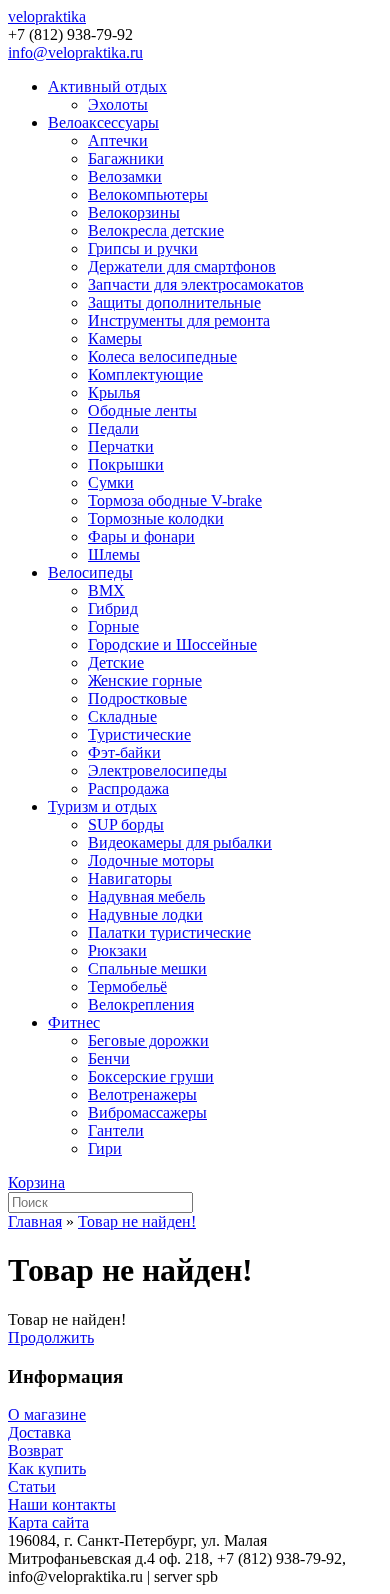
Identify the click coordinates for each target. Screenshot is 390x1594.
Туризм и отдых (102, 806)
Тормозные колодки (156, 518)
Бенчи (109, 1058)
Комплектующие (145, 374)
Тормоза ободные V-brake (175, 500)
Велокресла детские (156, 230)
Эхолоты (118, 104)
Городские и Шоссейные (172, 644)
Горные (113, 626)
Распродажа (128, 788)
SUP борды (126, 824)
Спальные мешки (147, 968)
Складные (122, 716)
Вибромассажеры (147, 1112)
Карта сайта (48, 1522)
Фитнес (74, 1022)
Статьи (32, 1486)
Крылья (114, 392)
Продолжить (51, 1337)
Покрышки (126, 464)
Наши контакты (62, 1504)
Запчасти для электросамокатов (196, 284)
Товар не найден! (137, 1221)
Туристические (139, 734)
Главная (35, 1221)
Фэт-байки (124, 752)
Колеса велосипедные (162, 356)
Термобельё (127, 986)
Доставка (39, 1432)
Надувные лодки (145, 914)
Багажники (126, 158)
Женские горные (145, 680)
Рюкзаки (117, 950)
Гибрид (113, 608)
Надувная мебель (146, 896)
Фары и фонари (141, 536)
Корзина (36, 1182)
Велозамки (125, 176)
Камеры (115, 338)
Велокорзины (134, 212)
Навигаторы (130, 878)
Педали (113, 428)
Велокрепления (141, 1004)
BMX (106, 590)
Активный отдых (107, 86)
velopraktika (47, 16)
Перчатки (121, 446)
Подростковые (137, 698)
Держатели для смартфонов (182, 266)
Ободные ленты (142, 410)
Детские (116, 662)
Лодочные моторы (151, 860)
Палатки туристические (169, 932)
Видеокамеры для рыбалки (180, 842)
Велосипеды (90, 572)
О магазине (47, 1414)
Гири (105, 1148)
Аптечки (118, 140)
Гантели (116, 1130)
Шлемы (114, 554)
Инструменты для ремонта (179, 320)
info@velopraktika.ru (75, 52)
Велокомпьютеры (148, 194)
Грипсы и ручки (143, 248)
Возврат (35, 1450)
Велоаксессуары (103, 122)
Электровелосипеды (157, 770)
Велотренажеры (142, 1094)
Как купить (47, 1468)
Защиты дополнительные (174, 302)
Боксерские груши (151, 1076)
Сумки (111, 482)
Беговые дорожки (148, 1040)
